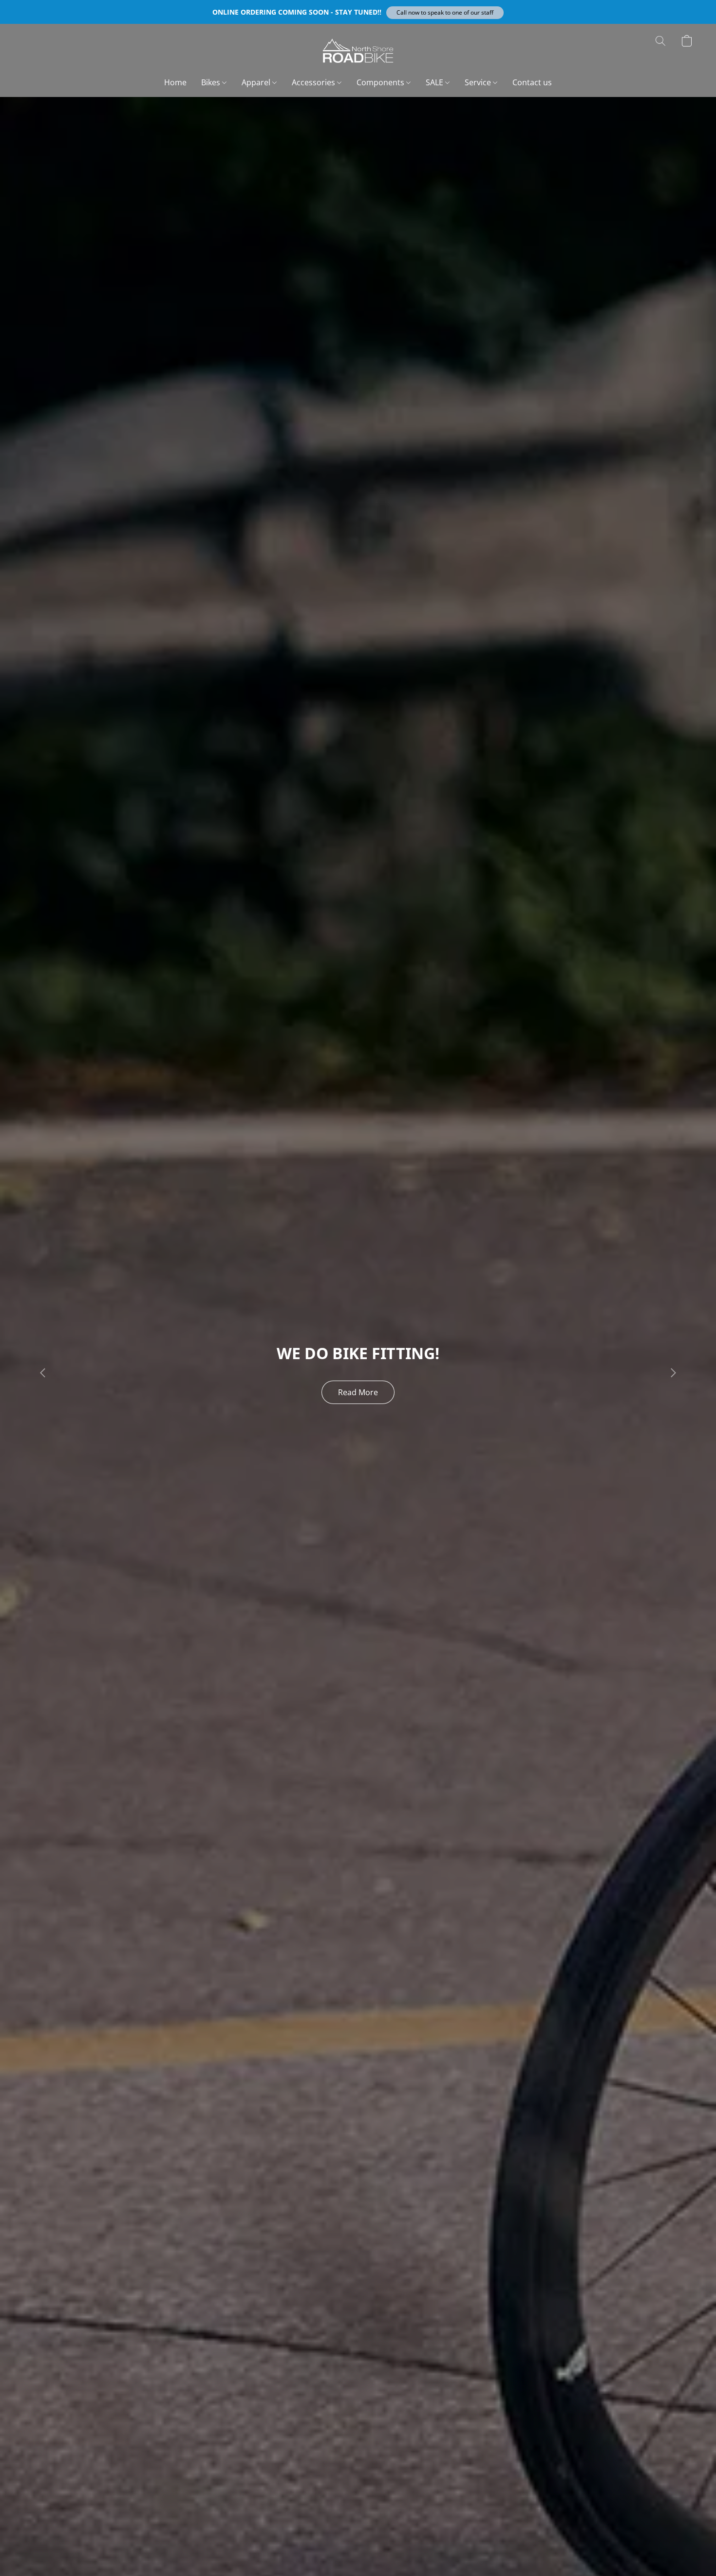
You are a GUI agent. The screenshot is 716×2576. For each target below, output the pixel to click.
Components (381, 82)
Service (479, 82)
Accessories (314, 82)
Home (175, 82)
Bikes (212, 82)
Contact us (532, 82)
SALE (435, 82)
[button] (445, 13)
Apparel (257, 82)
